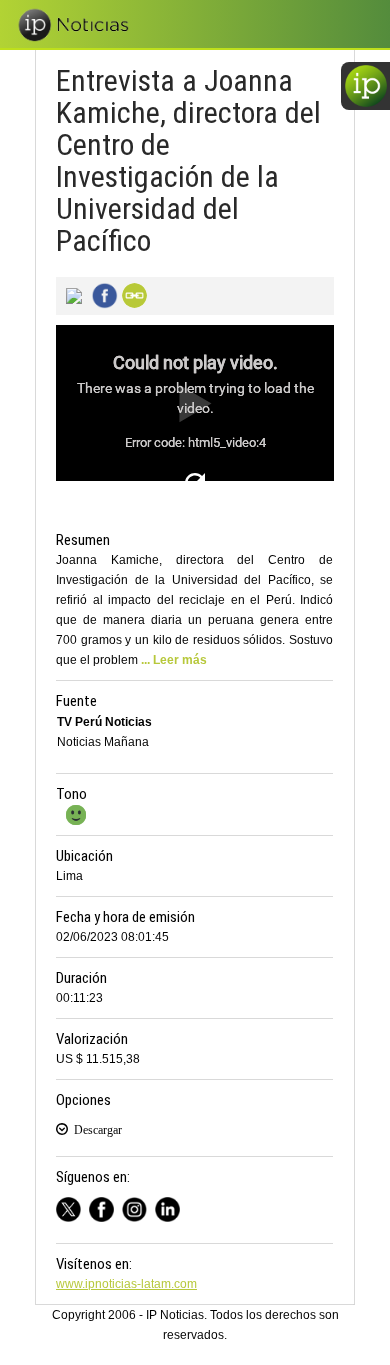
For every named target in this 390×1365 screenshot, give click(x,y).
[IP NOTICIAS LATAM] (72, 1206)
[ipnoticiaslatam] (138, 1206)
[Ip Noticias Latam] (105, 1206)
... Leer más (174, 660)
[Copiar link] (132, 294)
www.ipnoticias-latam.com (126, 1284)
